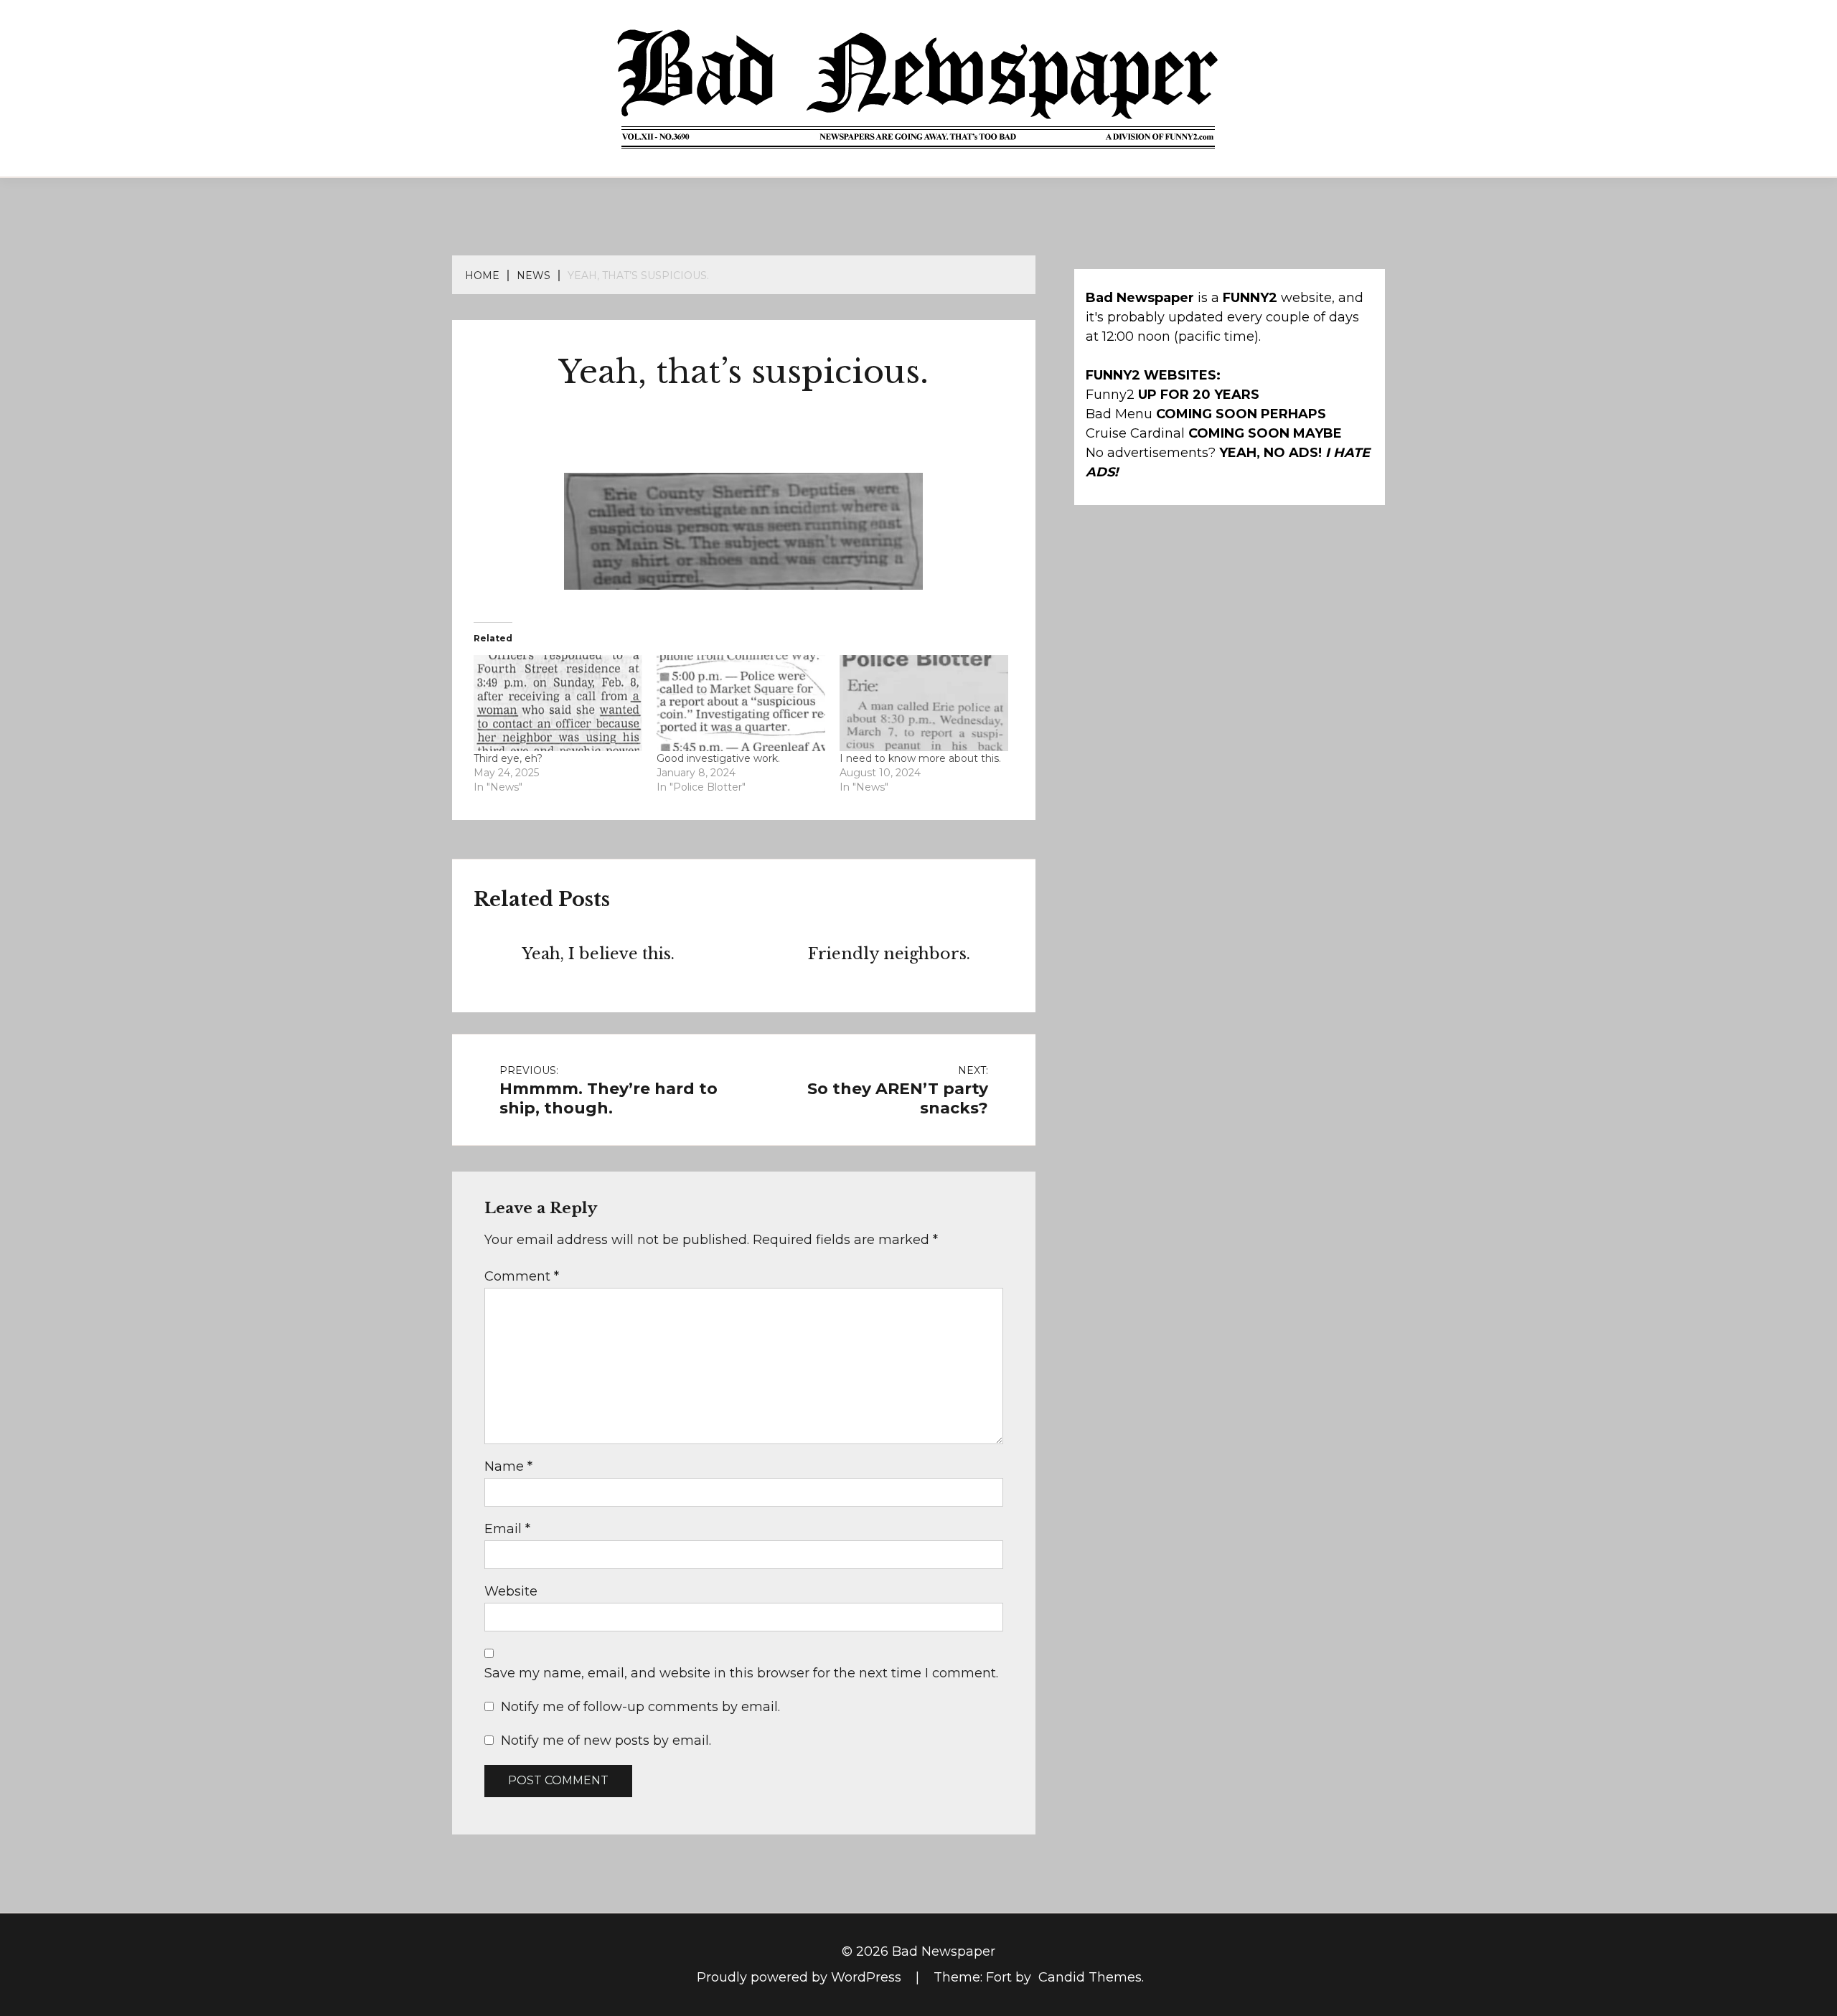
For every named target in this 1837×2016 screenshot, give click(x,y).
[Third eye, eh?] (558, 703)
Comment (522, 1276)
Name (508, 1466)
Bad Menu (1119, 414)
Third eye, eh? (508, 758)
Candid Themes (1090, 1977)
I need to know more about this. (920, 758)
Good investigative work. (718, 758)
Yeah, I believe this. (598, 954)
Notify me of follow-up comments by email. (640, 1707)
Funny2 (1110, 395)
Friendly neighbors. (889, 954)
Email (507, 1529)
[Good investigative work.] (741, 703)
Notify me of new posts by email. (606, 1741)
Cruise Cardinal (1135, 433)
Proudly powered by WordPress (801, 1977)
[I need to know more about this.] (924, 703)
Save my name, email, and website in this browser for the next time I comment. (741, 1673)
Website (511, 1591)
